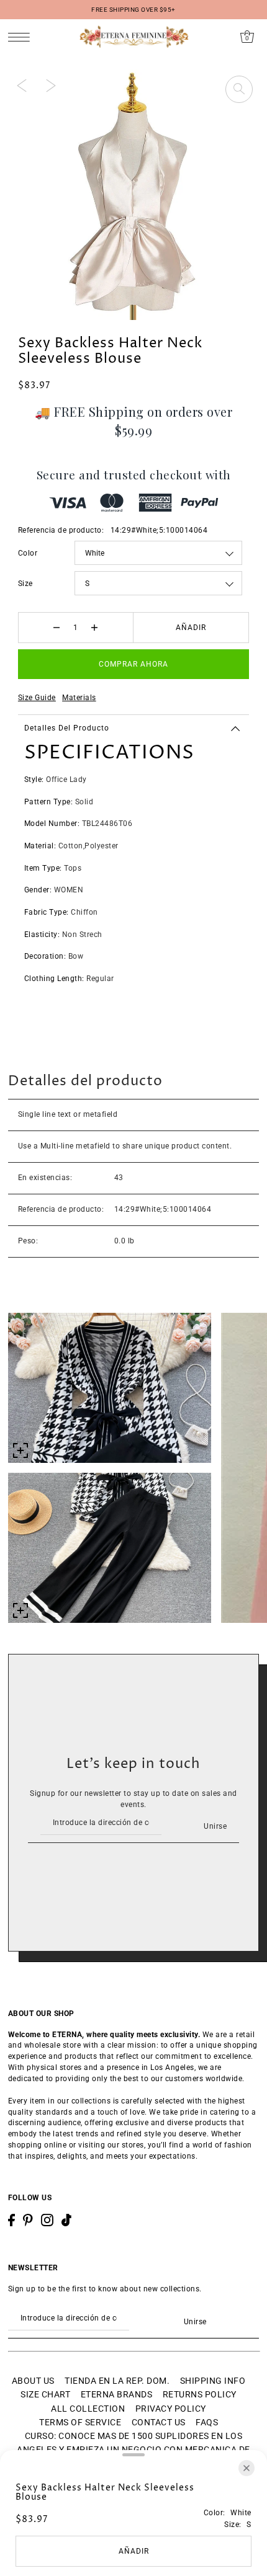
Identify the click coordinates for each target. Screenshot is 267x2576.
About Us (33, 2381)
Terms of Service (80, 2422)
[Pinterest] (28, 2220)
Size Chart (45, 2394)
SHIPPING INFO (213, 2381)
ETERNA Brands (117, 2394)
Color (28, 553)
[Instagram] (47, 2220)
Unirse (215, 1826)
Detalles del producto (67, 728)
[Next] (51, 86)
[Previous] (22, 86)
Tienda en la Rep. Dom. (117, 2381)
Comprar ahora (133, 664)
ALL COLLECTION (88, 2409)
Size (25, 584)
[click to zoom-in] (239, 89)
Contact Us (159, 2422)
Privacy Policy (171, 2409)
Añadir (191, 628)
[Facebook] (11, 2220)
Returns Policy (200, 2394)
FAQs (207, 2422)
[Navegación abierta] (22, 37)
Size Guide (37, 698)
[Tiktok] (66, 2220)
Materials (79, 698)
